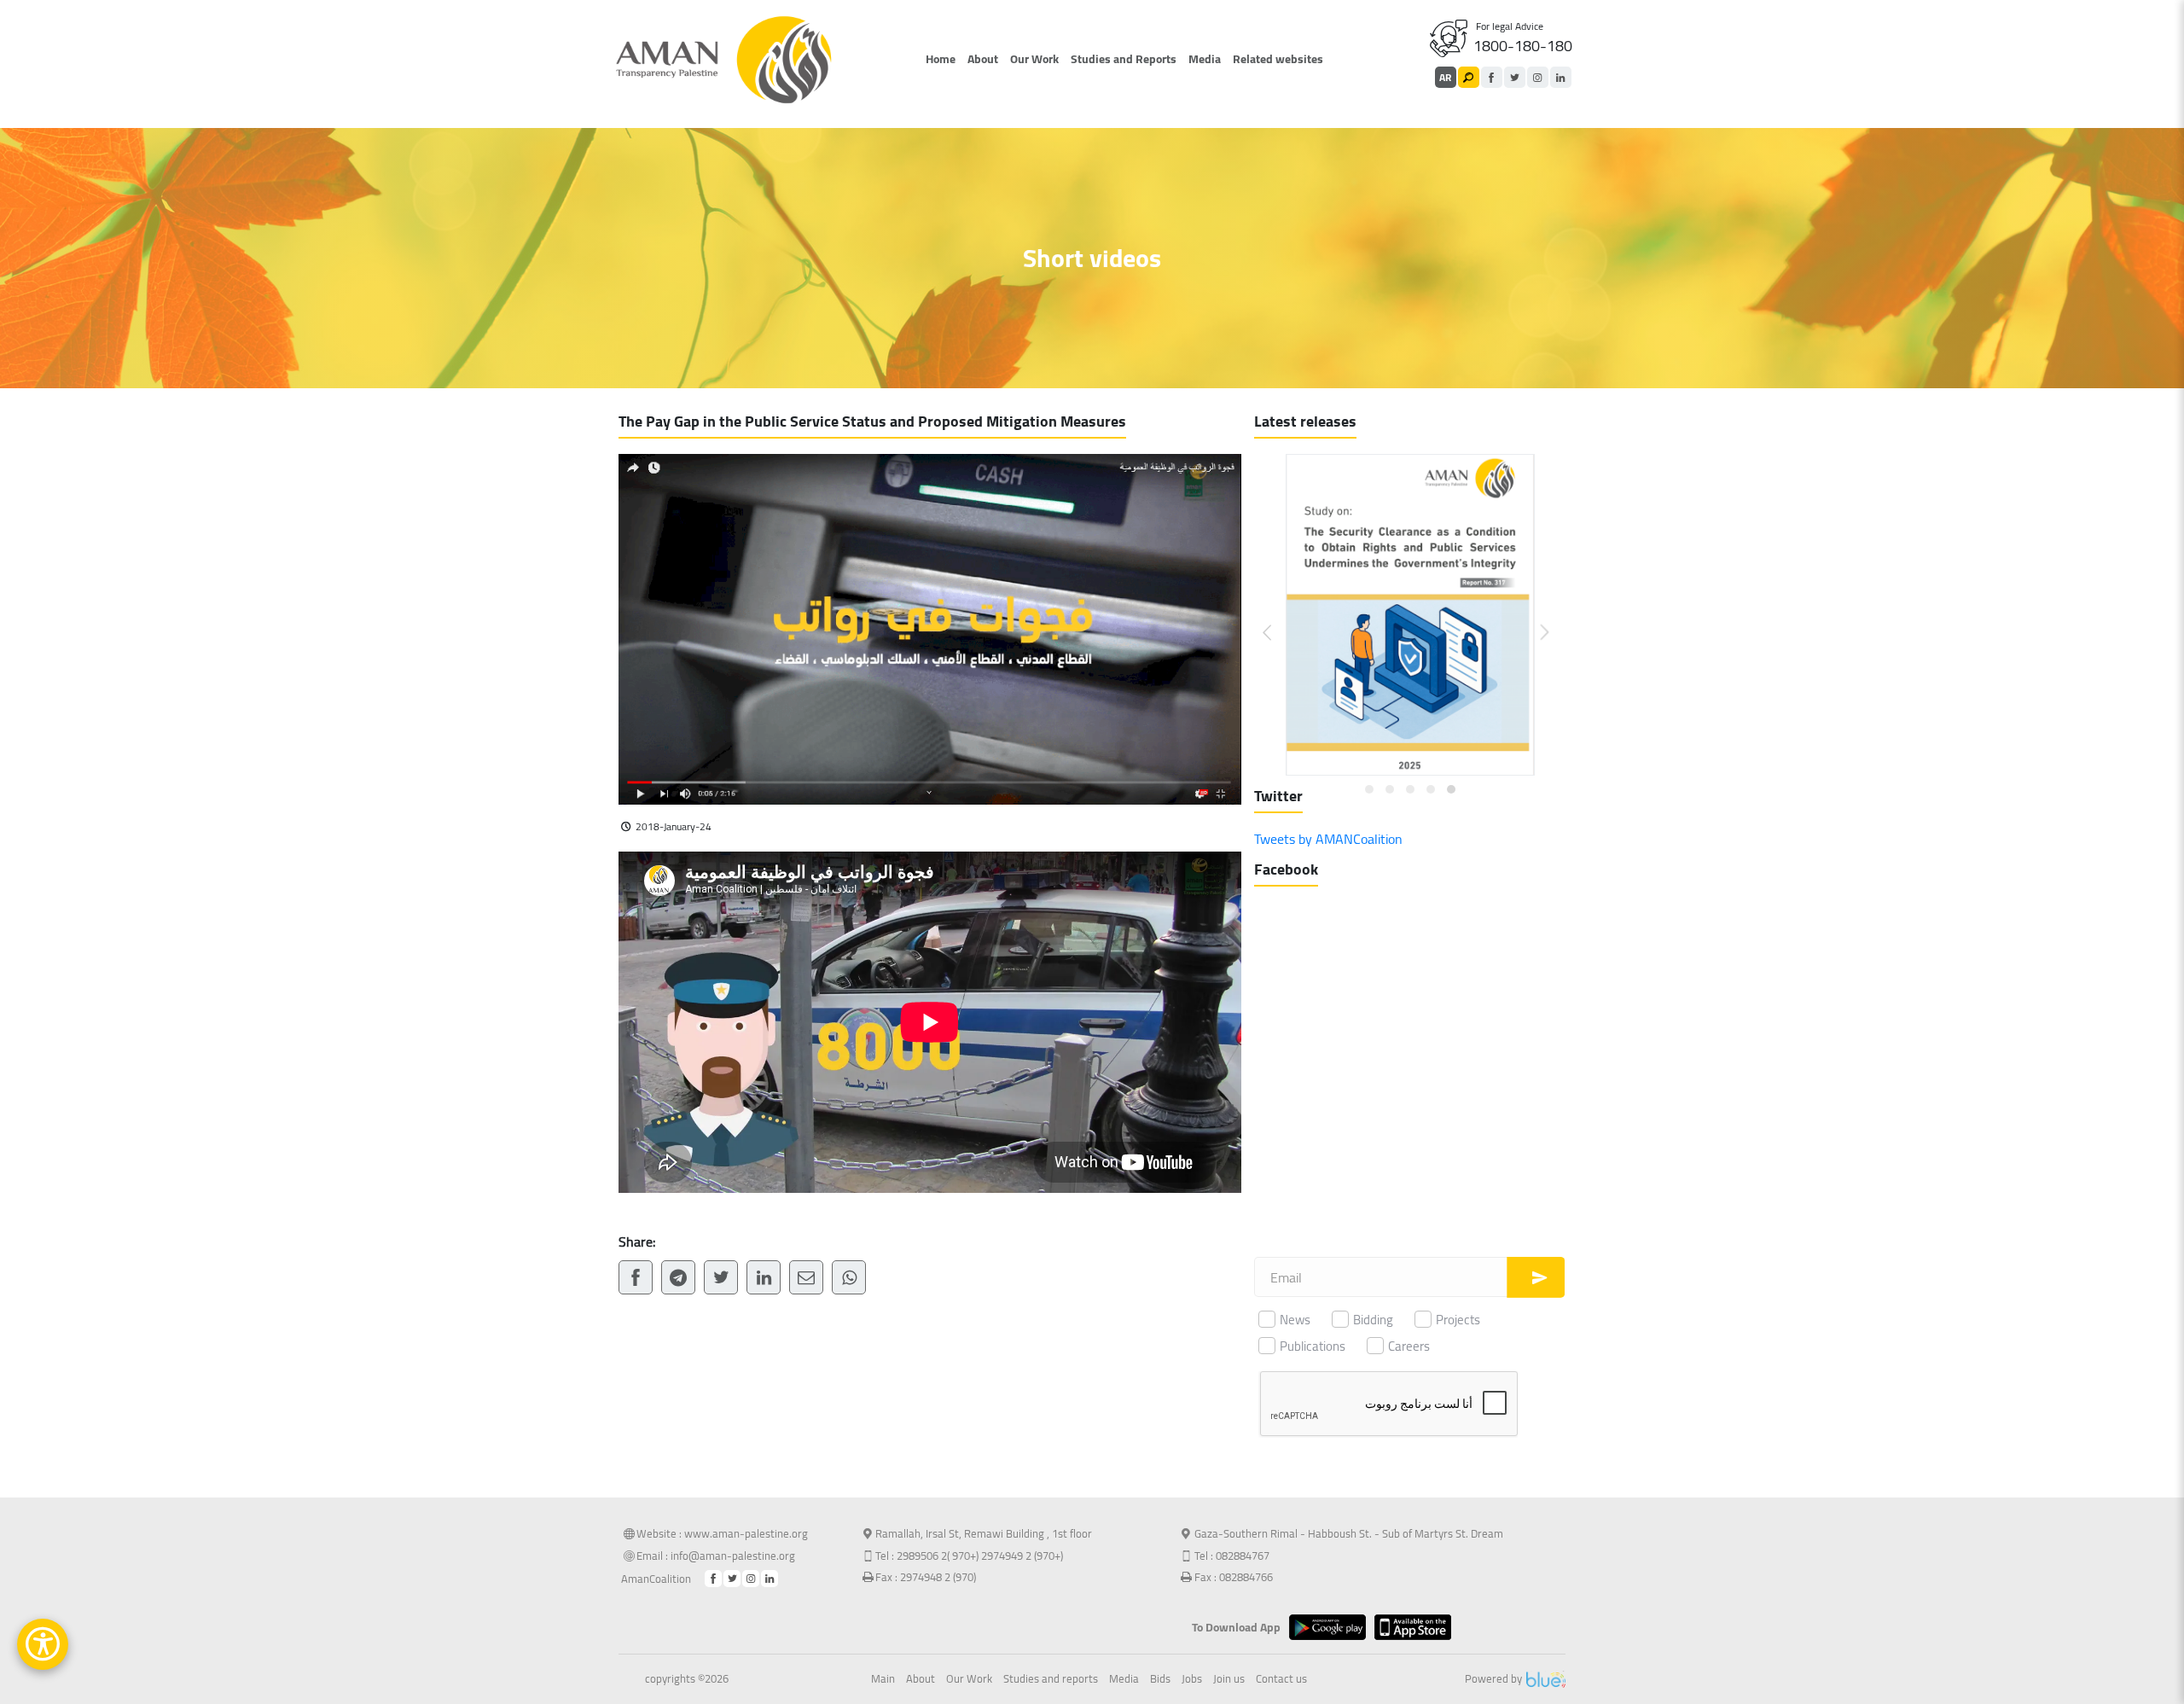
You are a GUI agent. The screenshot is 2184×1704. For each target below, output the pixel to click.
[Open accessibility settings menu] (43, 1644)
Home (941, 59)
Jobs (1192, 1679)
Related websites (1278, 59)
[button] (1278, 619)
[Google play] (1332, 1627)
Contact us (1281, 1679)
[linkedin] (1561, 77)
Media (1205, 59)
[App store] (1417, 1627)
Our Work (1034, 59)
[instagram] (1538, 77)
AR (1445, 77)
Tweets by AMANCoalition (1328, 839)
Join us (1229, 1679)
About (983, 59)
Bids (1160, 1679)
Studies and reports (1051, 1679)
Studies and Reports (1124, 59)
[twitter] (1515, 77)
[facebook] (1492, 77)
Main (883, 1679)
